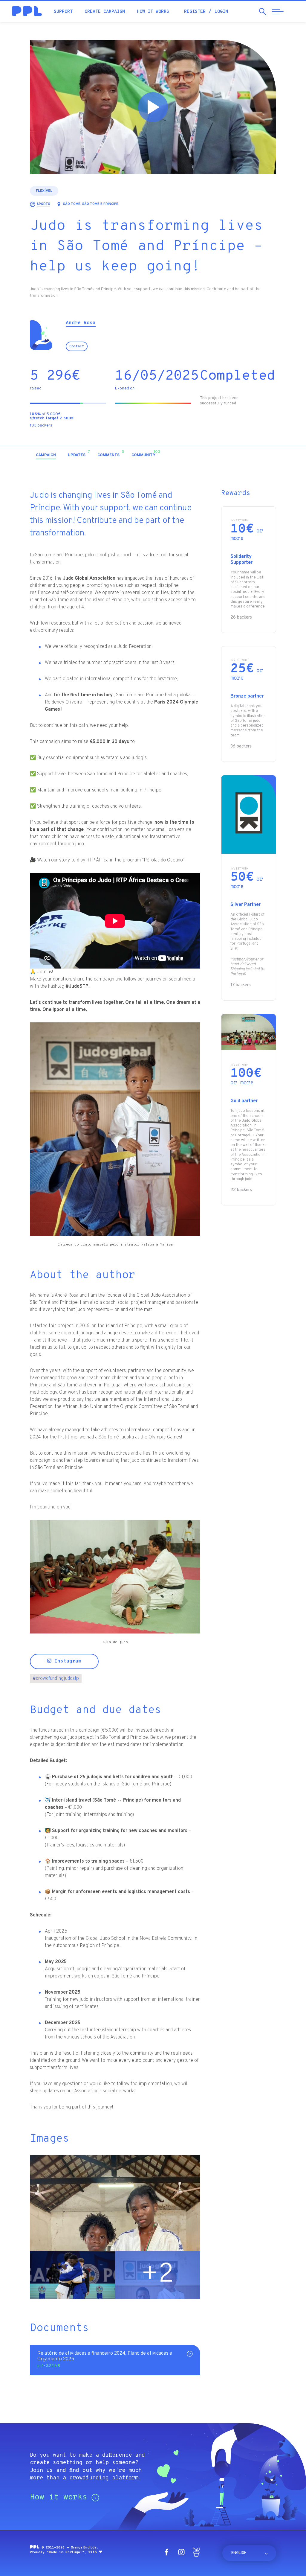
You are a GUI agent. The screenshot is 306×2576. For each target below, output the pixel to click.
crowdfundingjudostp (56, 1679)
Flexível (44, 191)
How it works (153, 12)
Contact (77, 346)
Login (221, 12)
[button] (225, 455)
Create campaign (105, 12)
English (239, 2553)
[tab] (46, 455)
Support (63, 12)
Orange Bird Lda (84, 2548)
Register (195, 12)
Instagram (66, 1661)
